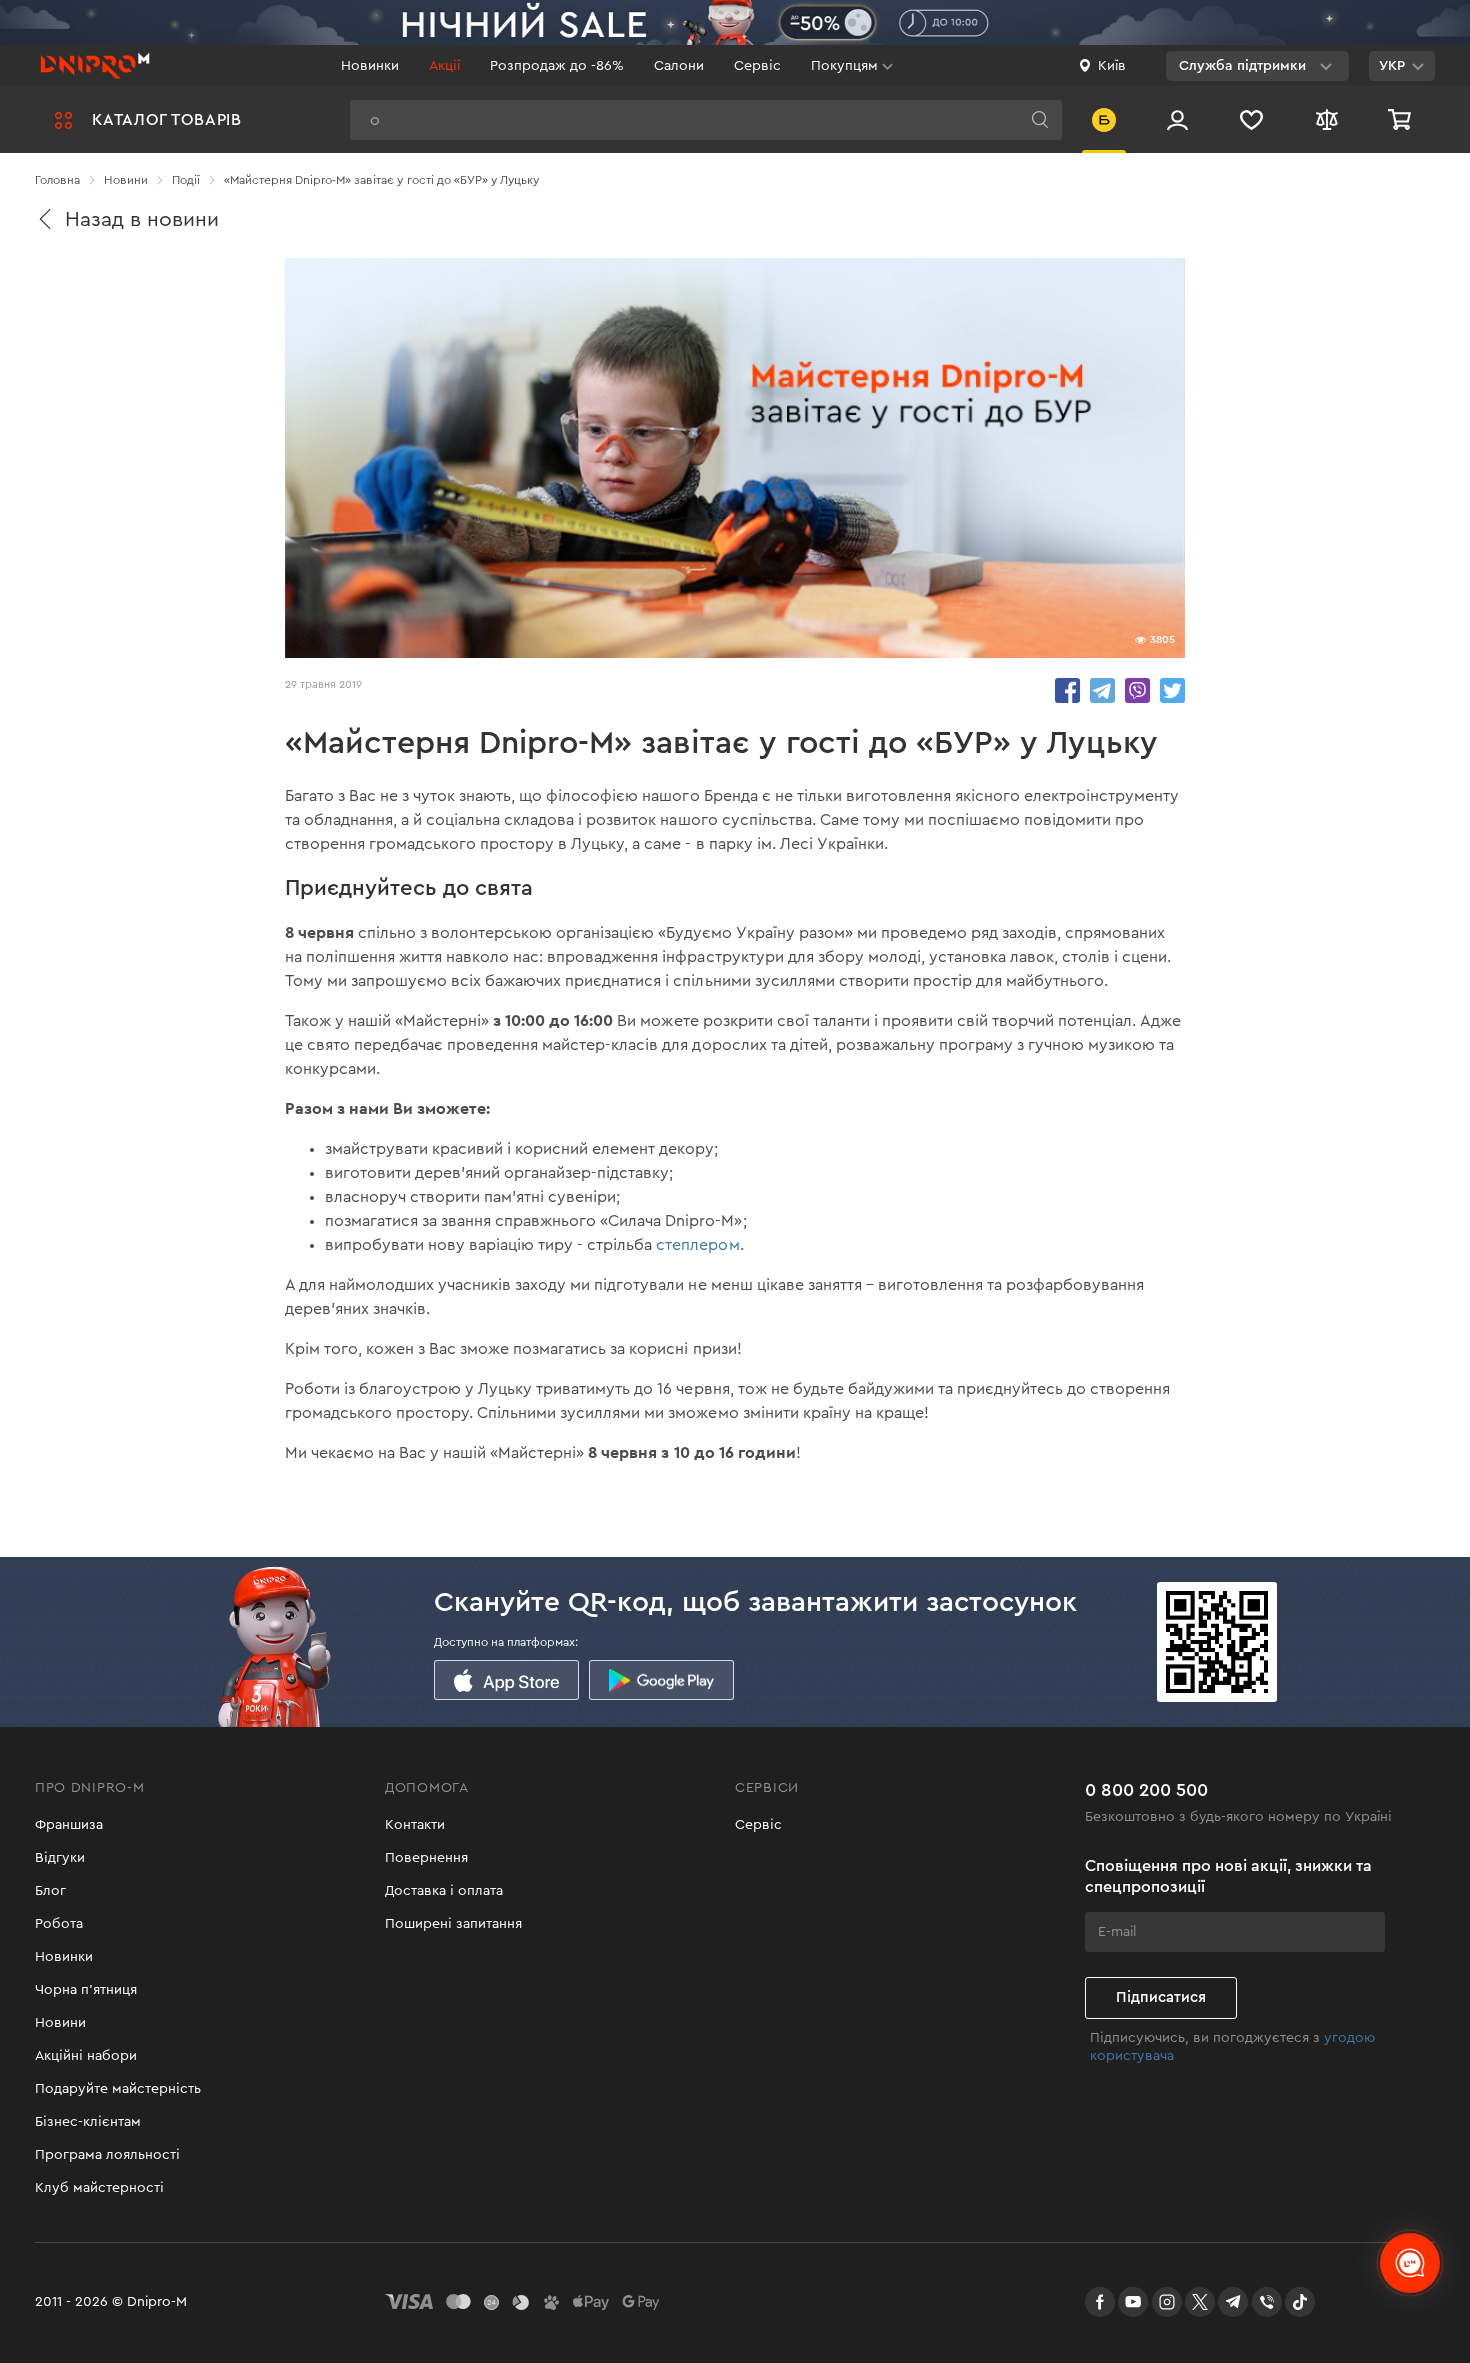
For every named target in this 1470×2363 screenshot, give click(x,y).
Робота (59, 1924)
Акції (444, 66)
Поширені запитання (453, 1924)
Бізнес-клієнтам (88, 2122)
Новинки (370, 66)
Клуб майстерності (99, 2188)
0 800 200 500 (1146, 1790)
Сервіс (757, 66)
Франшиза (69, 1825)
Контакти (415, 1825)
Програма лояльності (107, 2155)
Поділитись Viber (1137, 690)
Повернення (426, 1858)
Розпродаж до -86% (557, 66)
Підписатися (1161, 1997)
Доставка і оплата (444, 1891)
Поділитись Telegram (1102, 690)
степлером (697, 1245)
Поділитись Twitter (1172, 690)
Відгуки (60, 1858)
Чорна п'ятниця (86, 1990)
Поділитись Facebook (1067, 690)
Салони (679, 66)
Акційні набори (86, 2056)
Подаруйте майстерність (118, 2089)
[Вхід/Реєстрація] (1177, 119)
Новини (60, 2023)
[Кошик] (1402, 119)
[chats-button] (1410, 2263)
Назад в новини (142, 219)
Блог (50, 1891)
